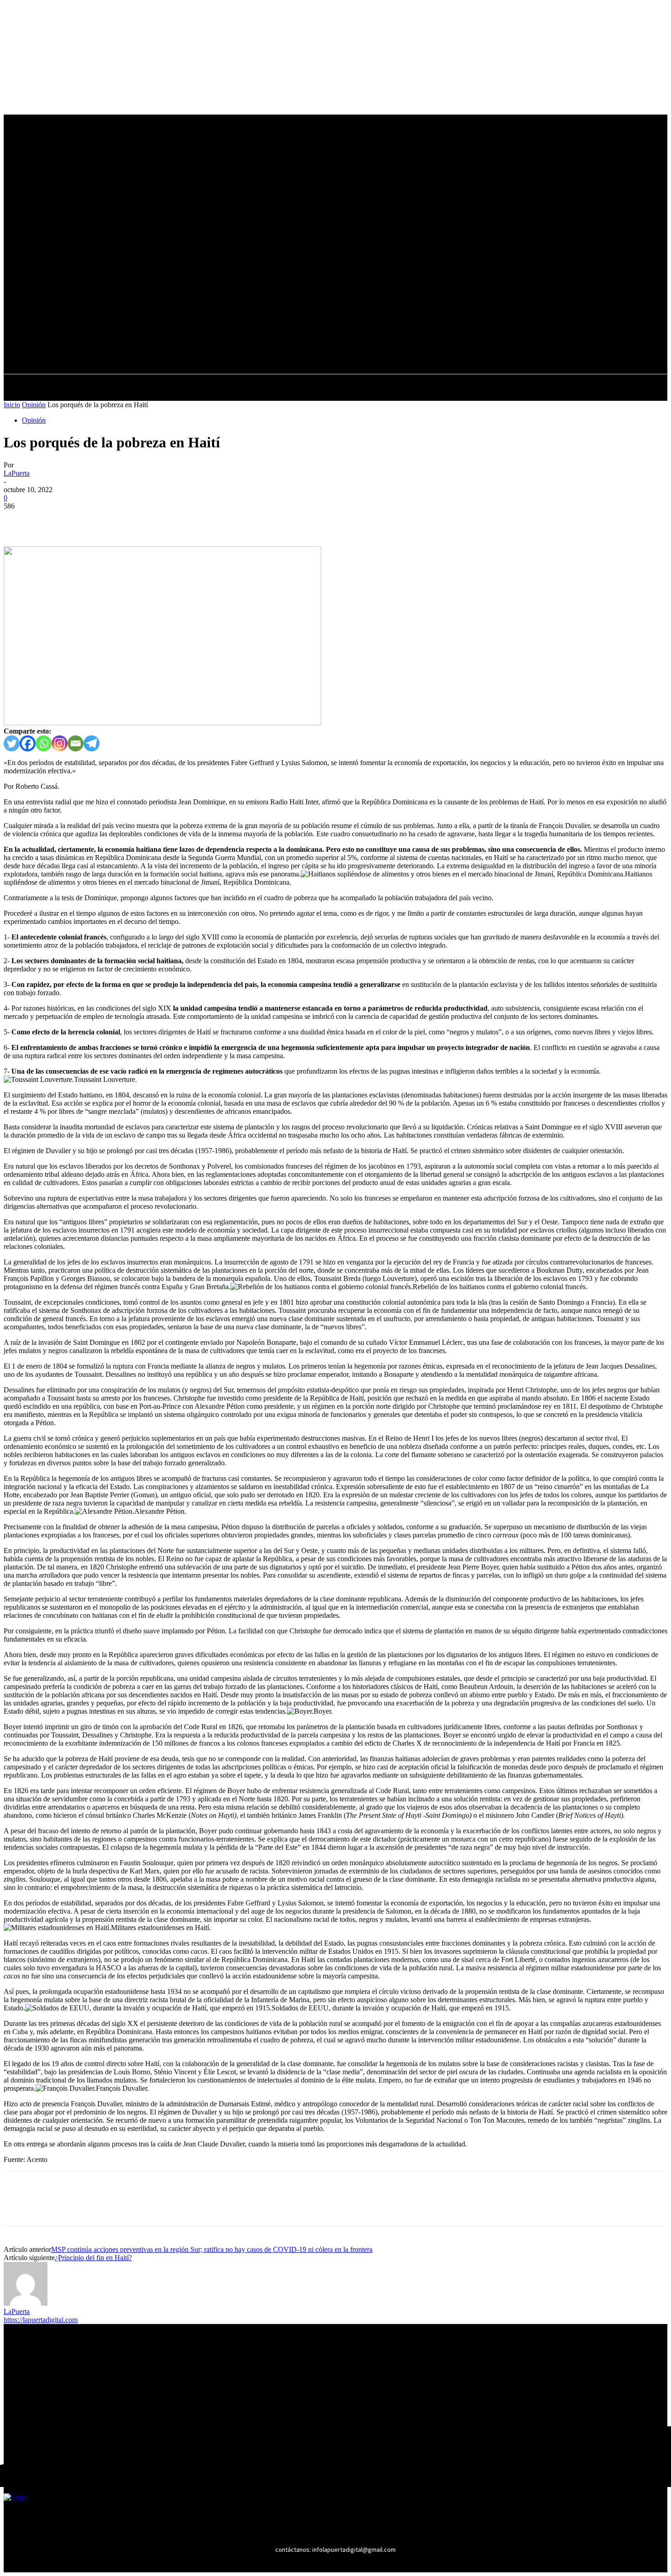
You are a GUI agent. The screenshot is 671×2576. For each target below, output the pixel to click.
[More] (151, 520)
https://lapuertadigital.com (41, 2320)
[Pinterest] (84, 520)
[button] (305, 349)
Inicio (12, 405)
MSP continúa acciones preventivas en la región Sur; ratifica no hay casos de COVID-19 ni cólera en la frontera (212, 2249)
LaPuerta (17, 473)
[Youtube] (307, 329)
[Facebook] (256, 329)
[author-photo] (26, 2303)
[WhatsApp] (117, 520)
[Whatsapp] (44, 743)
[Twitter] (290, 329)
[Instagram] (273, 329)
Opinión (34, 405)
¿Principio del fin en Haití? (93, 2258)
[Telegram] (92, 743)
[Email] (76, 743)
